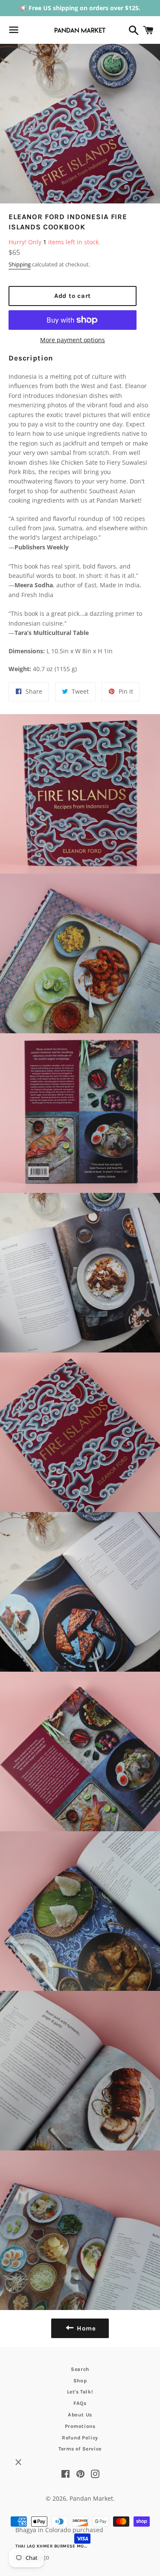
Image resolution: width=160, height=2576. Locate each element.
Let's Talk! (80, 2392)
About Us (80, 2415)
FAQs (80, 2403)
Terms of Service (80, 2449)
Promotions (80, 2426)
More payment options (73, 340)
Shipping (20, 264)
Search (80, 2369)
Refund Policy (80, 2438)
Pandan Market (91, 2498)
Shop (80, 2381)
